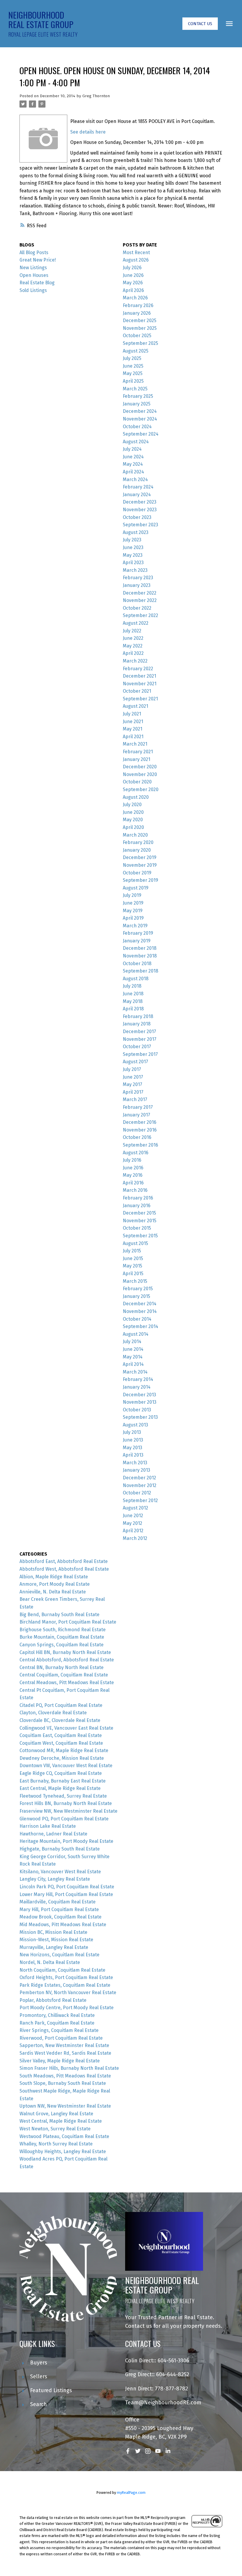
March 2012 (135, 1538)
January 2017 (136, 1115)
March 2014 (135, 1372)
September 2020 (141, 789)
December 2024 (140, 411)
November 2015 (140, 1221)
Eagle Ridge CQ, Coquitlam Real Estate (61, 1773)
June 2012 (133, 1516)
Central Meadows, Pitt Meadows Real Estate (67, 1683)
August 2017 (135, 1062)
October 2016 (137, 1137)
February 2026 (138, 305)
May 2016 (133, 1175)
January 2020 (137, 850)
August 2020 (136, 797)
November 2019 (140, 865)
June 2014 (133, 1349)
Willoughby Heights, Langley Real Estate (63, 2151)
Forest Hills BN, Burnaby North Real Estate (66, 1803)
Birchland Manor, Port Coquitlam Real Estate (68, 1622)
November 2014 (140, 1311)
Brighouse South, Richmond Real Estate (63, 1630)
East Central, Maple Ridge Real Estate (60, 1788)
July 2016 (132, 1160)
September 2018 (140, 971)
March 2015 (135, 1281)
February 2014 (138, 1379)
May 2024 (133, 464)
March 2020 (135, 835)
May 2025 (133, 373)
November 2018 (140, 956)
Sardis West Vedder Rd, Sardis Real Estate (65, 2053)
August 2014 (136, 1334)
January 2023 (137, 585)
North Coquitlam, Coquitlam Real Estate (62, 1970)
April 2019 (133, 918)
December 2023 (140, 502)
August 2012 (135, 1508)
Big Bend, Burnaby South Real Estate (59, 1615)
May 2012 (133, 1523)
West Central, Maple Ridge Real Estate (61, 2121)
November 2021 (140, 684)
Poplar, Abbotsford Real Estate (53, 2000)
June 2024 (133, 457)
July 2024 (132, 449)
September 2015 (140, 1236)
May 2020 (133, 820)
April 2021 (133, 737)
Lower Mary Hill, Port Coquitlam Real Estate (66, 1894)
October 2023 (137, 517)
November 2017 (140, 1039)
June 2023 (133, 547)
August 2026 (136, 260)
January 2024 (137, 495)
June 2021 (133, 721)
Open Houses (34, 275)
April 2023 (133, 563)
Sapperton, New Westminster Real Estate (64, 2045)
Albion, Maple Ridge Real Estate (54, 1577)
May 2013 (133, 1448)
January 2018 (137, 1024)
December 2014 (140, 1304)
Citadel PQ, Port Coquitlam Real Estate (61, 1705)
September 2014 (140, 1326)
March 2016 (135, 1190)
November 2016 (140, 1130)
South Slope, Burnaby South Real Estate (63, 2083)
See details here (88, 132)
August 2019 (136, 888)
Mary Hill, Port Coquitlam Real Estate (59, 1909)
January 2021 (136, 759)
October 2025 (137, 336)
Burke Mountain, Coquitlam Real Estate (62, 1637)
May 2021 (133, 729)
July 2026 (132, 268)
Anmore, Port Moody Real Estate (55, 1584)
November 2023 (140, 510)
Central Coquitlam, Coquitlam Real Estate (64, 1675)
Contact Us (200, 24)
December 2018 (140, 948)
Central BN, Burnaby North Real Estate (62, 1667)
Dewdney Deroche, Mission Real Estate (62, 1758)
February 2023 (138, 578)
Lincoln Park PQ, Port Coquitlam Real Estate (67, 1887)
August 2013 (135, 1425)
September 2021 (140, 699)
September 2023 (140, 525)
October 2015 (137, 1228)
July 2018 (132, 986)
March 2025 (135, 389)
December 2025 (140, 320)
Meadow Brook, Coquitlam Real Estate (60, 1917)
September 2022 (140, 615)
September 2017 (140, 1054)
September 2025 (140, 343)
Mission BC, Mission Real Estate (53, 1932)
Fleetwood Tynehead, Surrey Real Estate (63, 1796)
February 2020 (138, 842)
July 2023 (132, 540)
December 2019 (140, 857)
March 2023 (135, 570)
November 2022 (140, 600)
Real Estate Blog (37, 283)
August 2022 (136, 623)
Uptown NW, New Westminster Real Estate (65, 2106)
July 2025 (132, 358)
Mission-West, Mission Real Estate (56, 1940)
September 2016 (140, 1145)
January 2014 (137, 1387)
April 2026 (133, 290)
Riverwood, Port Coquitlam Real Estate (61, 2038)
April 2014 (133, 1364)
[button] (200, 24)
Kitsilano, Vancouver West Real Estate (60, 1872)
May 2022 (133, 646)
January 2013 (136, 1470)
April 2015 (133, 1274)
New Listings (33, 268)
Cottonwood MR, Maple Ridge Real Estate (64, 1750)
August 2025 (136, 351)
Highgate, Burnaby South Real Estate (60, 1849)
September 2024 (141, 434)
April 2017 (133, 1092)
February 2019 (138, 933)
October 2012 (137, 1493)
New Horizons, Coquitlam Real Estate (59, 1955)
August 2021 (135, 706)
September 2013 (140, 1417)
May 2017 (133, 1084)
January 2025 (137, 404)
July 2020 (132, 805)
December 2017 (139, 1031)
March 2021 (135, 744)
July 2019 (132, 895)
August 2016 (136, 1153)
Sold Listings (33, 290)
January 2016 (137, 1206)
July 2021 (132, 714)
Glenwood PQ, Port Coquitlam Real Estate (64, 1819)
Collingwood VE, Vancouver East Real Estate (66, 1728)
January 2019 (137, 941)
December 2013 (139, 1395)
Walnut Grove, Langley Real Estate (56, 2114)
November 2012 (140, 1485)
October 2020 (137, 782)
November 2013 (140, 1402)
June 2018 (133, 994)
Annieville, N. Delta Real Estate (53, 1592)
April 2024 (133, 472)
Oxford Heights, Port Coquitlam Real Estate (66, 1977)
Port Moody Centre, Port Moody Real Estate (67, 2008)
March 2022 (135, 661)
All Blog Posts (34, 253)
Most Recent (136, 253)
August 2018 (136, 979)
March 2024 (135, 479)
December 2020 (140, 767)
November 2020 (140, 774)
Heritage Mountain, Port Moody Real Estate (66, 1841)
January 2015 (136, 1296)
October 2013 (137, 1410)
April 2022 (133, 653)
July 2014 (132, 1341)
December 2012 (139, 1478)
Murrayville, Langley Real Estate (54, 1947)
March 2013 (135, 1463)
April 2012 (133, 1531)
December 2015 (139, 1213)
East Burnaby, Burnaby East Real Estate (63, 1781)
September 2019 (140, 880)
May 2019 (133, 911)
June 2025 (133, 366)
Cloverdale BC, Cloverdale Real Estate (60, 1720)
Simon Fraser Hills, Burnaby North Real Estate (69, 2068)
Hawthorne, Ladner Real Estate (53, 1834)
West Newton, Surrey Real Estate (55, 2129)
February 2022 (138, 669)
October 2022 (137, 608)
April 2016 (133, 1183)
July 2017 (132, 1069)
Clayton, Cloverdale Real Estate (53, 1713)
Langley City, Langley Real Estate (55, 1879)
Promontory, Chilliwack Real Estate (57, 2015)
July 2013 (132, 1432)
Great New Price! (38, 260)
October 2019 (137, 873)
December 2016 (140, 1122)
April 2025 (133, 381)
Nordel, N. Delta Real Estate (50, 1962)
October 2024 (137, 427)
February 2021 (138, 752)
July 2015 (132, 1251)
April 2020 (133, 827)
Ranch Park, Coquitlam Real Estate (57, 2023)
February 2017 (138, 1107)
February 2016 (138, 1198)
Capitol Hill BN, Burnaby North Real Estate (65, 1652)
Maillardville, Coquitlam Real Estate (58, 1902)
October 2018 (137, 964)
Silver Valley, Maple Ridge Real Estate (60, 2061)
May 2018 (133, 1001)
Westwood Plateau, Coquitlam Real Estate (64, 2136)
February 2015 (138, 1289)
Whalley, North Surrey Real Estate (56, 2144)
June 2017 (133, 1077)
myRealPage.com (131, 2493)
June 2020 (133, 812)
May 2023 (133, 555)
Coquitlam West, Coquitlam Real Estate (61, 1743)
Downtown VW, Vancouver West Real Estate (66, 1766)
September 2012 (140, 1500)
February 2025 (138, 396)
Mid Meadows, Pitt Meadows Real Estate (63, 1925)
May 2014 (133, 1357)
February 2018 (138, 1016)
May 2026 (133, 283)
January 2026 (137, 313)
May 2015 (133, 1266)
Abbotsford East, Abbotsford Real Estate (64, 1561)
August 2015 (135, 1243)
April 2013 (133, 1455)
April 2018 (133, 1009)
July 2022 (132, 631)
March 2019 (135, 926)
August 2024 (136, 442)
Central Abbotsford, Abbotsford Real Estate (67, 1660)
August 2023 (136, 532)
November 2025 (140, 328)
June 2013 (133, 1440)
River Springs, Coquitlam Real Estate (59, 2030)
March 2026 (135, 298)
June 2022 (133, 638)
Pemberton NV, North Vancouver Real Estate (68, 1993)
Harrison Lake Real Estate (48, 1826)
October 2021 (137, 691)
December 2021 (139, 676)
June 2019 (133, 903)
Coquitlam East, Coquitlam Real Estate (61, 1735)
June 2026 (133, 275)
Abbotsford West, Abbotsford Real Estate (64, 1569)
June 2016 (133, 1168)
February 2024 (138, 487)
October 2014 (137, 1319)
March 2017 (135, 1099)
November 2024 (140, 419)
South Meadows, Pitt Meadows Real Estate (65, 2076)
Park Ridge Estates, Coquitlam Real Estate (65, 1985)
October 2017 (137, 1047)
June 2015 (133, 1258)
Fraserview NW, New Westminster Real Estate (68, 1811)
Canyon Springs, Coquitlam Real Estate (62, 1645)
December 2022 (140, 593)
